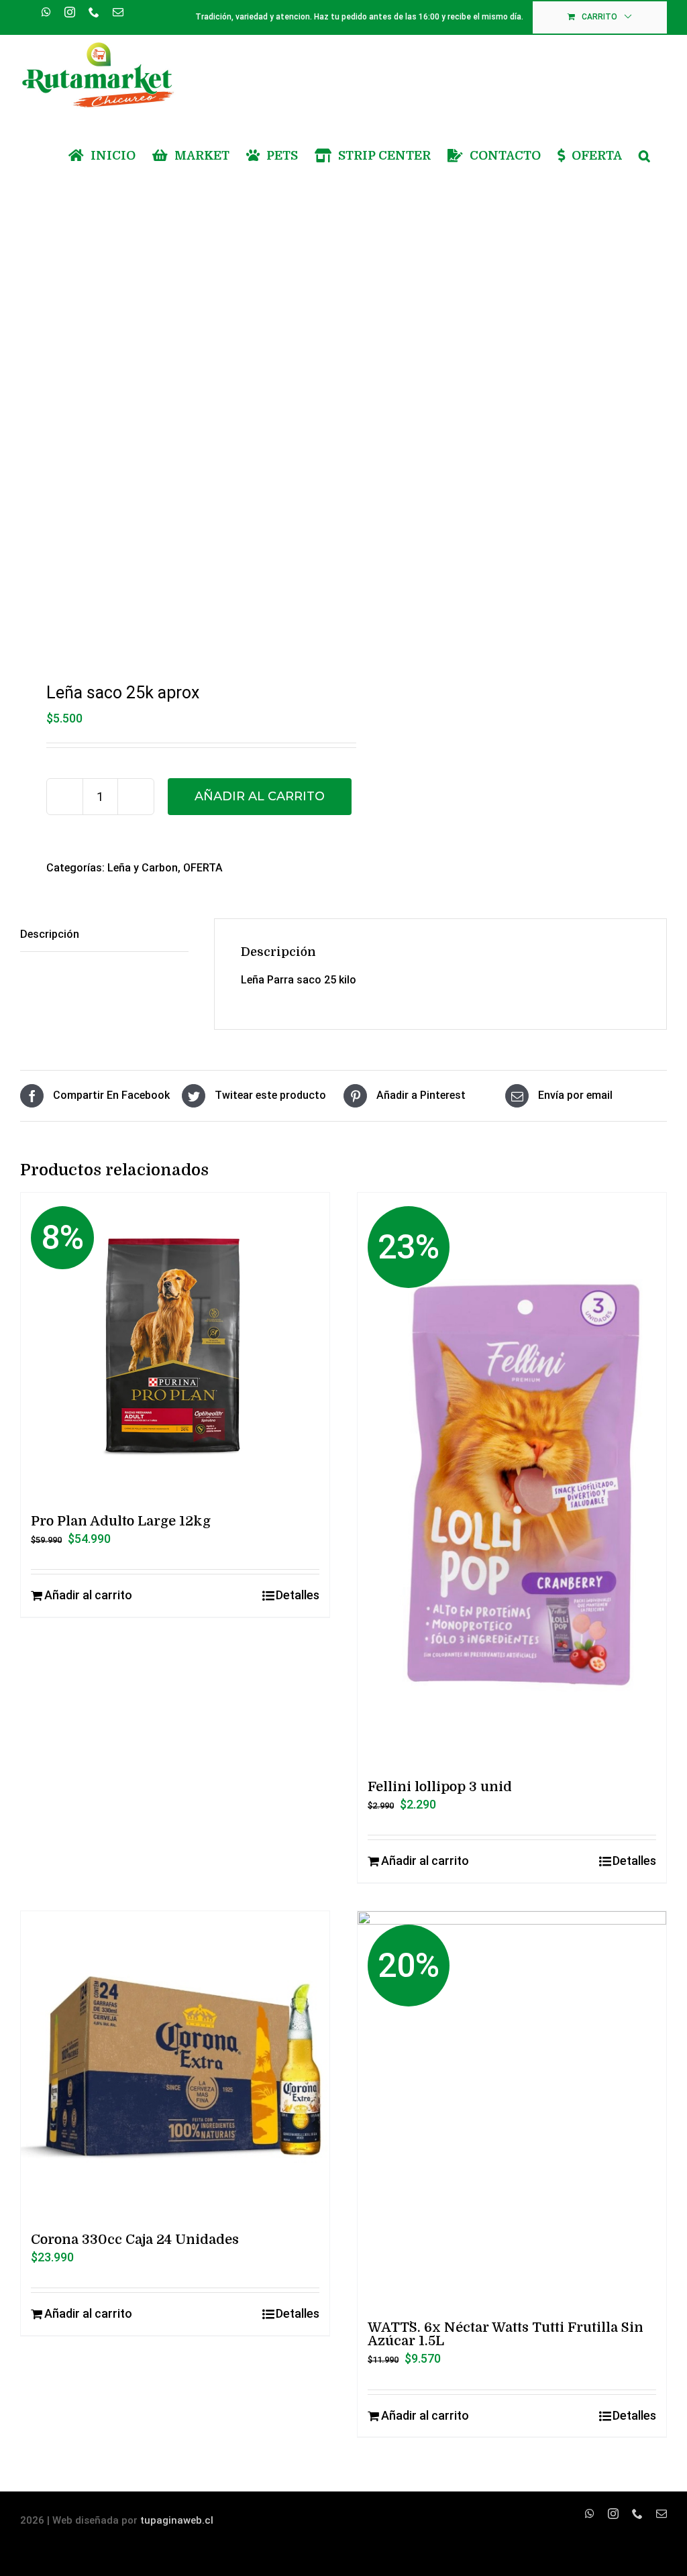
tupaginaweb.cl (177, 2520)
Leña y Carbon (143, 868)
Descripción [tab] (50, 934)
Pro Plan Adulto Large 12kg (121, 1521)
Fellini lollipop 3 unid (440, 1787)
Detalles (298, 1595)
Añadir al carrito (260, 796)
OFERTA (203, 868)
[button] (644, 156)
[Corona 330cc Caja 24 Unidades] (175, 2065)
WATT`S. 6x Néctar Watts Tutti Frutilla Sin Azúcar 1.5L (506, 2334)
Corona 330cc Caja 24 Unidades (135, 2240)
